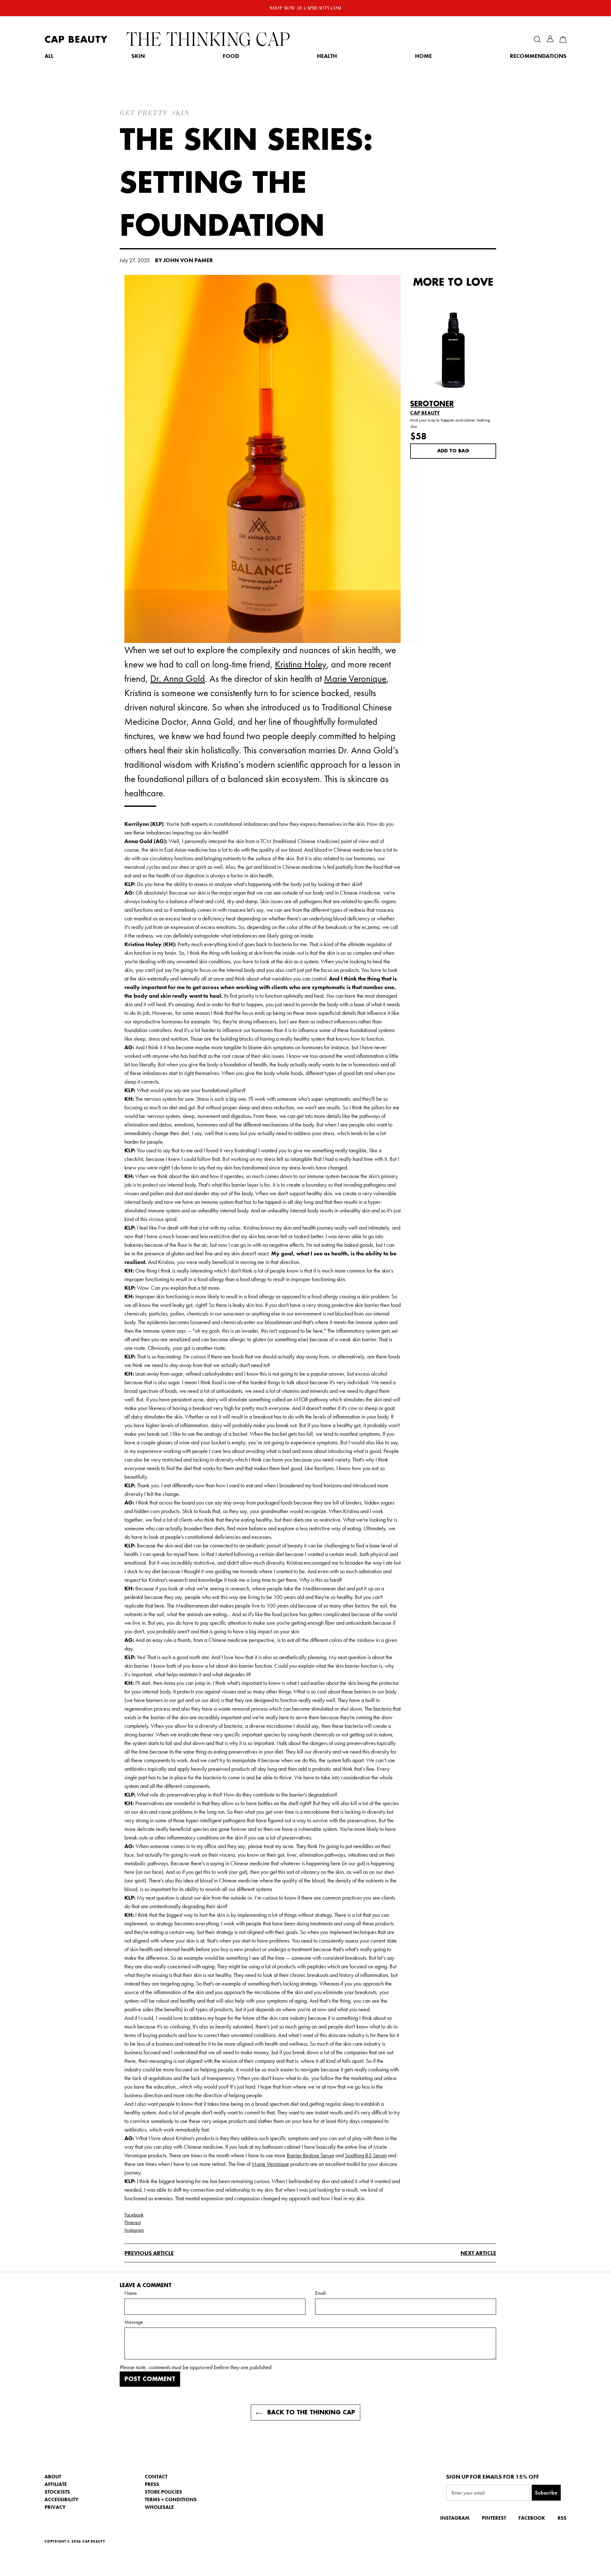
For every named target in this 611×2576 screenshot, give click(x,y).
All (49, 56)
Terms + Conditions (171, 2499)
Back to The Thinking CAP (310, 2412)
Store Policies (163, 2492)
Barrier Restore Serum (310, 2155)
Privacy (55, 2507)
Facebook (134, 2215)
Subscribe (546, 2492)
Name (131, 2293)
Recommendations (538, 56)
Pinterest (133, 2222)
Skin (138, 56)
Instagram (134, 2230)
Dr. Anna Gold (178, 679)
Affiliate (56, 2484)
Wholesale (159, 2507)
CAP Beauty (76, 40)
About (53, 2477)
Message (134, 2322)
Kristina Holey (301, 664)
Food (231, 56)
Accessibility (61, 2499)
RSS (562, 2518)
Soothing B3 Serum (366, 2155)
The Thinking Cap (208, 39)
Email (320, 2293)
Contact (156, 2477)
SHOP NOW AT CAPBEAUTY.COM (305, 8)
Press (152, 2484)
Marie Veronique (355, 679)
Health (327, 56)
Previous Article (149, 2253)
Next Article (478, 2253)
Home (423, 56)
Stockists (57, 2492)
